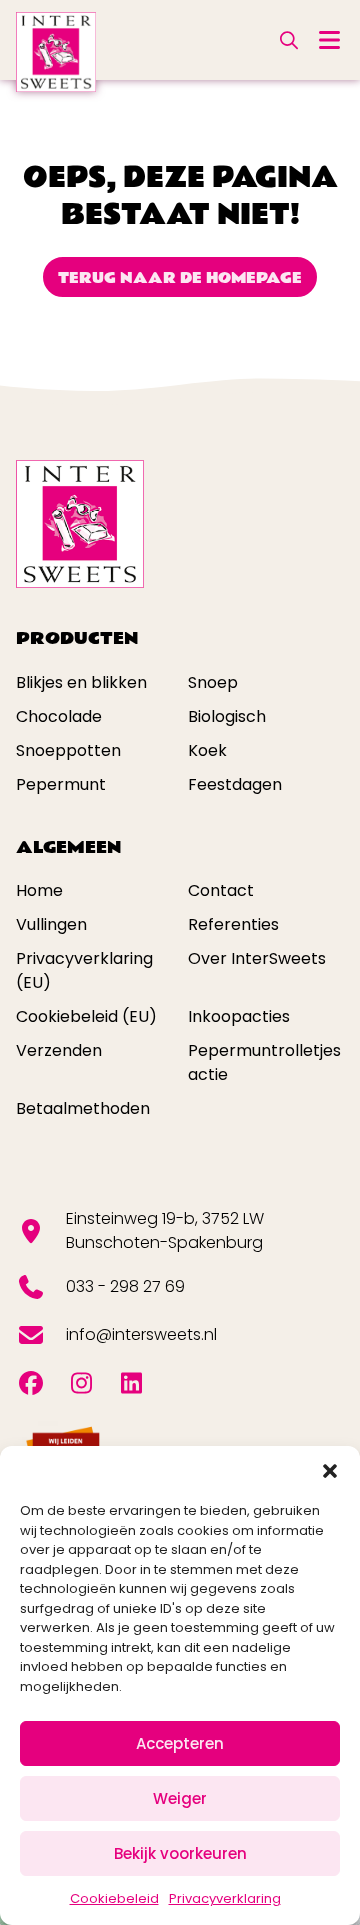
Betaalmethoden (83, 1108)
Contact (221, 890)
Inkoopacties (239, 1016)
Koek (207, 750)
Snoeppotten (68, 750)
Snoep (213, 682)
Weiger (180, 1798)
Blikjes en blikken (81, 682)
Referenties (233, 924)
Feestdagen (235, 784)
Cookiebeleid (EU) (86, 1016)
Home (39, 890)
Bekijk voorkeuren (180, 1853)
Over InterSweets (257, 958)
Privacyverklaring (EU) (84, 970)
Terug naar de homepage (180, 278)
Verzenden (59, 1050)
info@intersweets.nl (141, 1334)
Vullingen (51, 924)
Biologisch (227, 716)
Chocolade (59, 716)
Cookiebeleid (114, 1898)
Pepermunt (61, 784)
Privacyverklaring (225, 1898)
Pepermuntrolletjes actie (264, 1062)
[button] (330, 1471)
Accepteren (180, 1743)
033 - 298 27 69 (125, 1286)
